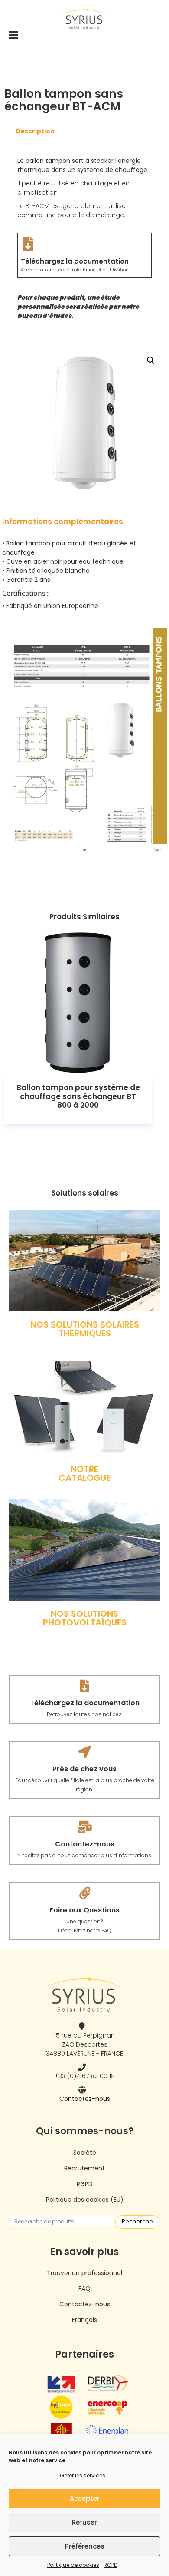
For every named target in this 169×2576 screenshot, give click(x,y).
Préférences (85, 2546)
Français (84, 2320)
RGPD (110, 2565)
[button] (151, 360)
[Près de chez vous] (85, 1752)
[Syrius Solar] (84, 19)
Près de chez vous (84, 1769)
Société (85, 2153)
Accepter (85, 2498)
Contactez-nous (85, 1844)
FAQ (84, 2289)
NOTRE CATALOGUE (84, 1473)
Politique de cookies (73, 2565)
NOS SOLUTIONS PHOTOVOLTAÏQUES (85, 1618)
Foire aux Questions (84, 1910)
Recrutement (84, 2168)
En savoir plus (78, 1003)
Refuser (84, 2522)
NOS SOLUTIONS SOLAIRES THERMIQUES (85, 1329)
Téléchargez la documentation (75, 261)
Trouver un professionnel (84, 2273)
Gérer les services (83, 2475)
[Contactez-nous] (85, 1827)
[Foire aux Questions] (85, 1893)
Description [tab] (35, 131)
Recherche (137, 2221)
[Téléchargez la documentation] (28, 244)
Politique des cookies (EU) (85, 2200)
